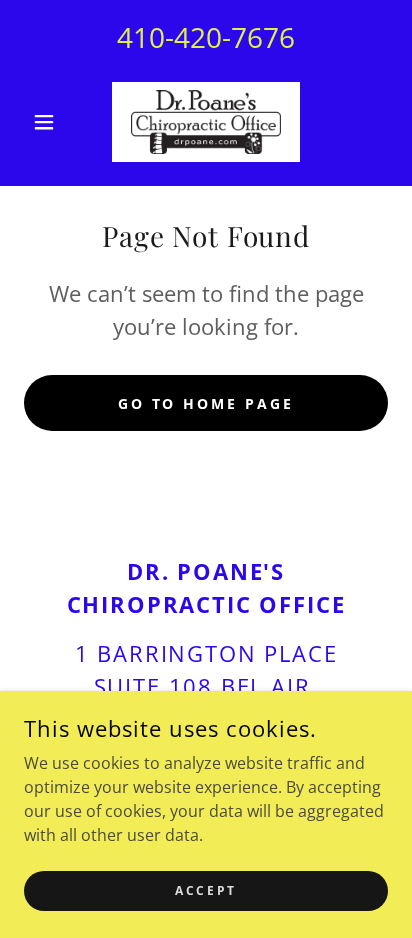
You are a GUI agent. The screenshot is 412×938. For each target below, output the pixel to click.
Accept (205, 890)
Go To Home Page (206, 403)
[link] (206, 122)
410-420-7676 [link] (206, 37)
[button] (51, 122)
